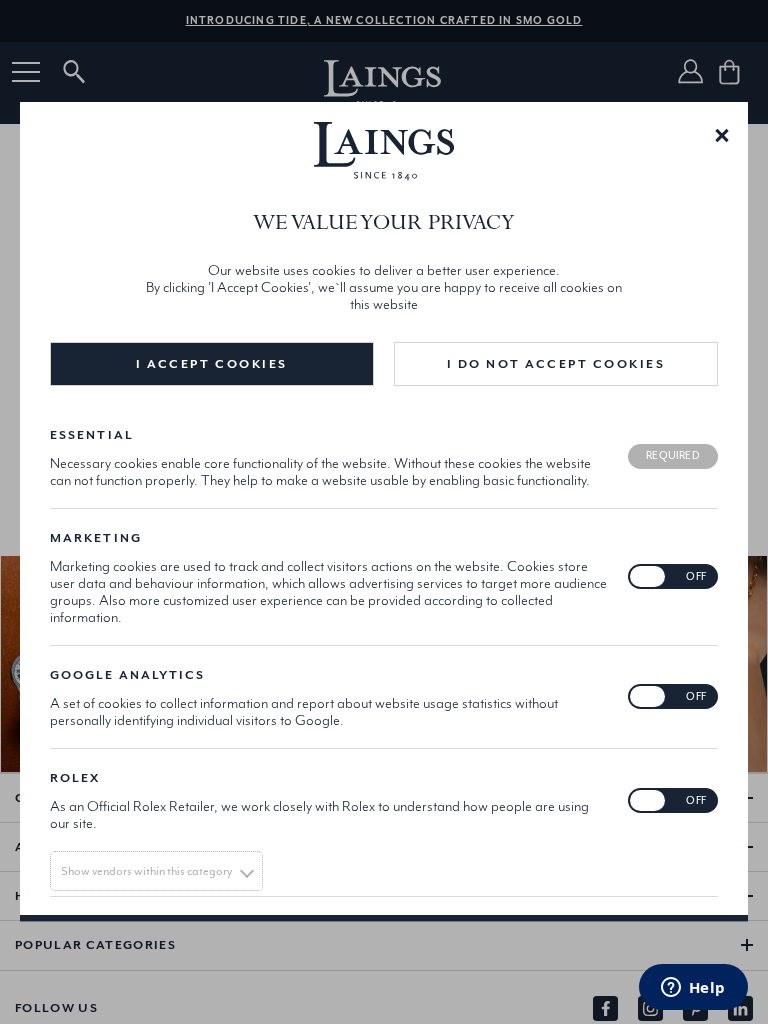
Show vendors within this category (146, 872)
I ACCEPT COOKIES (211, 364)
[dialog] (384, 511)
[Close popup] (722, 134)
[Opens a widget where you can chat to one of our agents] (693, 989)
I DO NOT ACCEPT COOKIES (556, 364)
